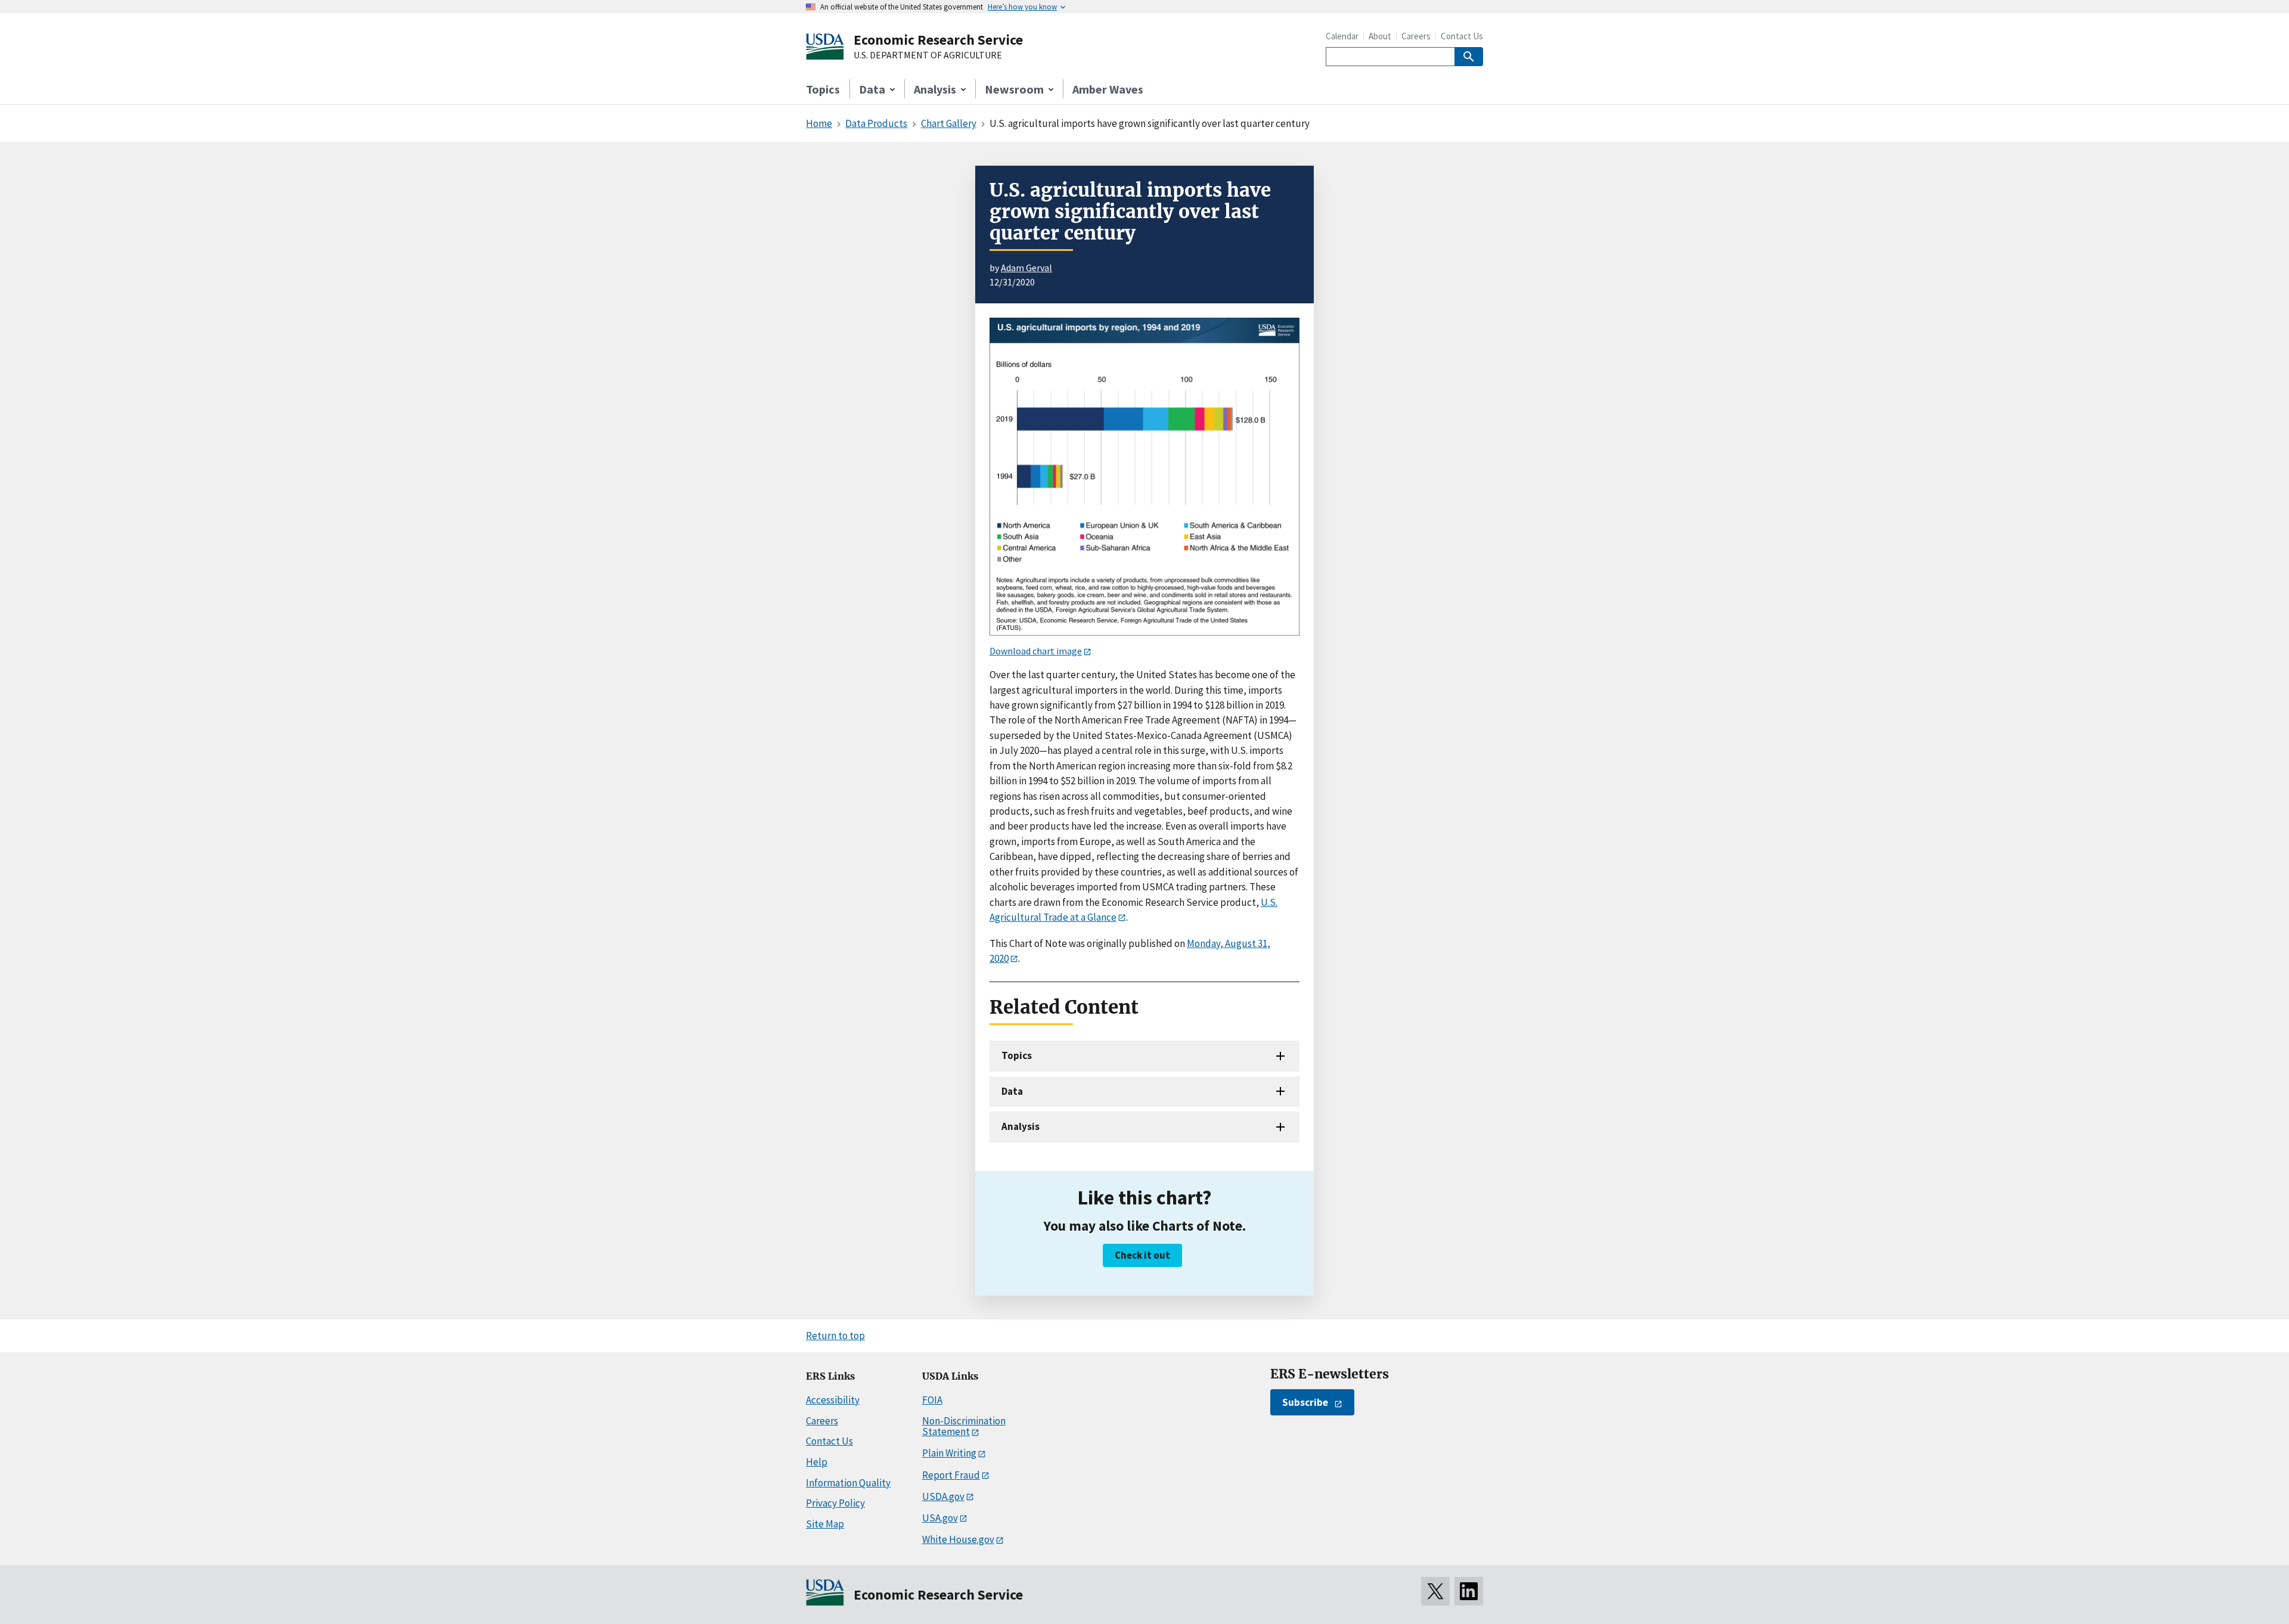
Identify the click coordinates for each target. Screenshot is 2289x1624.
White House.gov (958, 1539)
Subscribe (1305, 1402)
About (1380, 36)
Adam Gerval (1026, 268)
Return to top (835, 1336)
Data (1012, 1091)
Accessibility (833, 1400)
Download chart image (1036, 651)
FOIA (932, 1400)
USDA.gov (943, 1496)
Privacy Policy (835, 1503)
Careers (1416, 36)
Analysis (1021, 1126)
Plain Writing (949, 1453)
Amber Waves (1108, 89)
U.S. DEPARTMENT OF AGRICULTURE (928, 55)
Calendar (1342, 36)
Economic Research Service (938, 40)
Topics (823, 89)
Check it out (1142, 1255)
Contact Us (1462, 36)
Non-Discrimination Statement (964, 1426)
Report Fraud (951, 1475)
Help (817, 1462)
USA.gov (940, 1518)
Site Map (825, 1524)
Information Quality (848, 1483)
